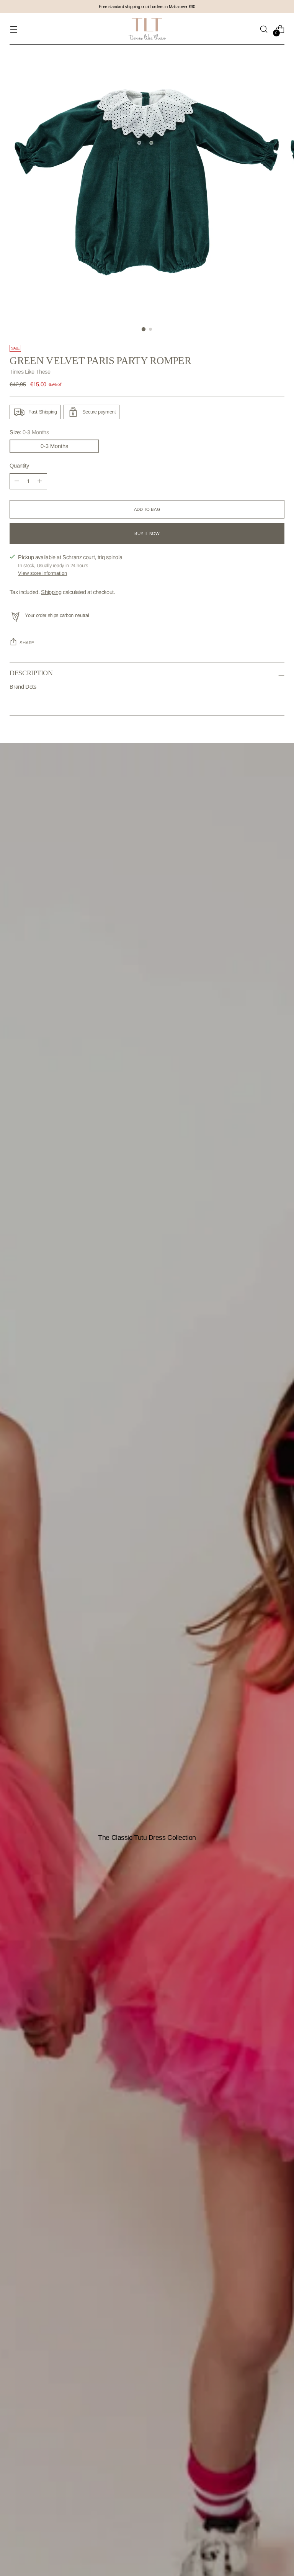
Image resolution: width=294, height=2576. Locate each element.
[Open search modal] (264, 29)
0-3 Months (54, 446)
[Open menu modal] (14, 29)
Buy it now (147, 533)
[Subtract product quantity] (40, 481)
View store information (42, 573)
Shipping (51, 592)
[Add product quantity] (17, 481)
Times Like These (30, 372)
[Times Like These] (147, 29)
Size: (29, 432)
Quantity (19, 466)
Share (27, 643)
